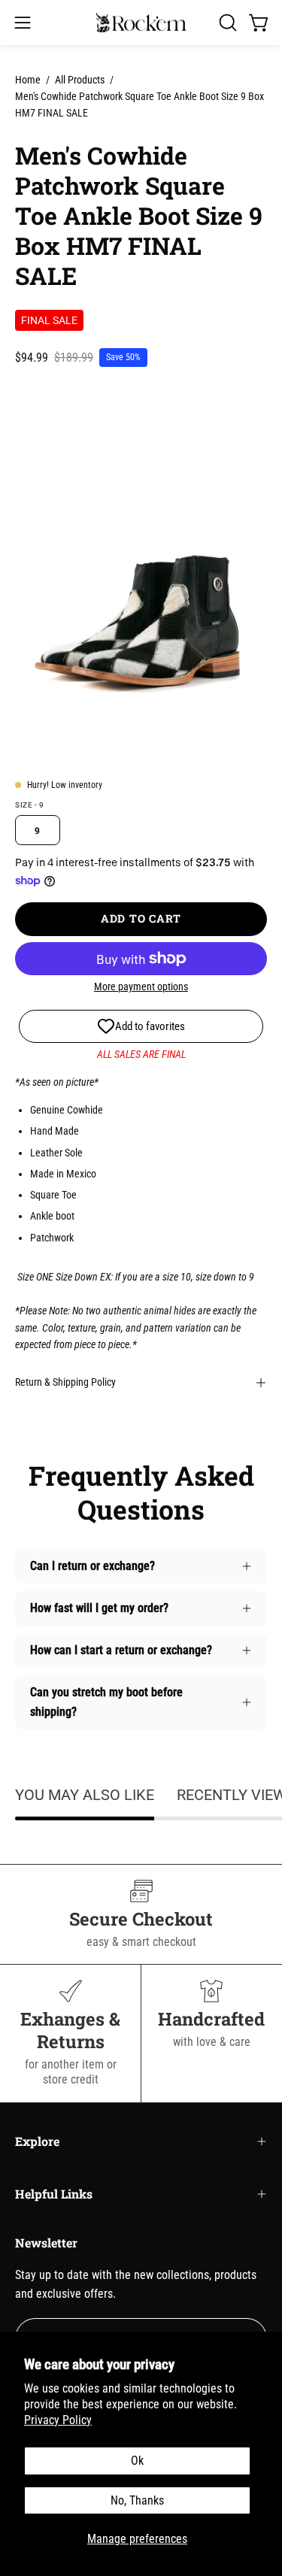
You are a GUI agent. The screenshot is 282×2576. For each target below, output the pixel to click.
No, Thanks (137, 2500)
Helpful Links (54, 2194)
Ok (137, 2461)
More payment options (141, 986)
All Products (80, 80)
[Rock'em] (141, 23)
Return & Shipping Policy (65, 1382)
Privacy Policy (58, 2420)
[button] (226, 23)
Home (28, 80)
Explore (37, 2141)
